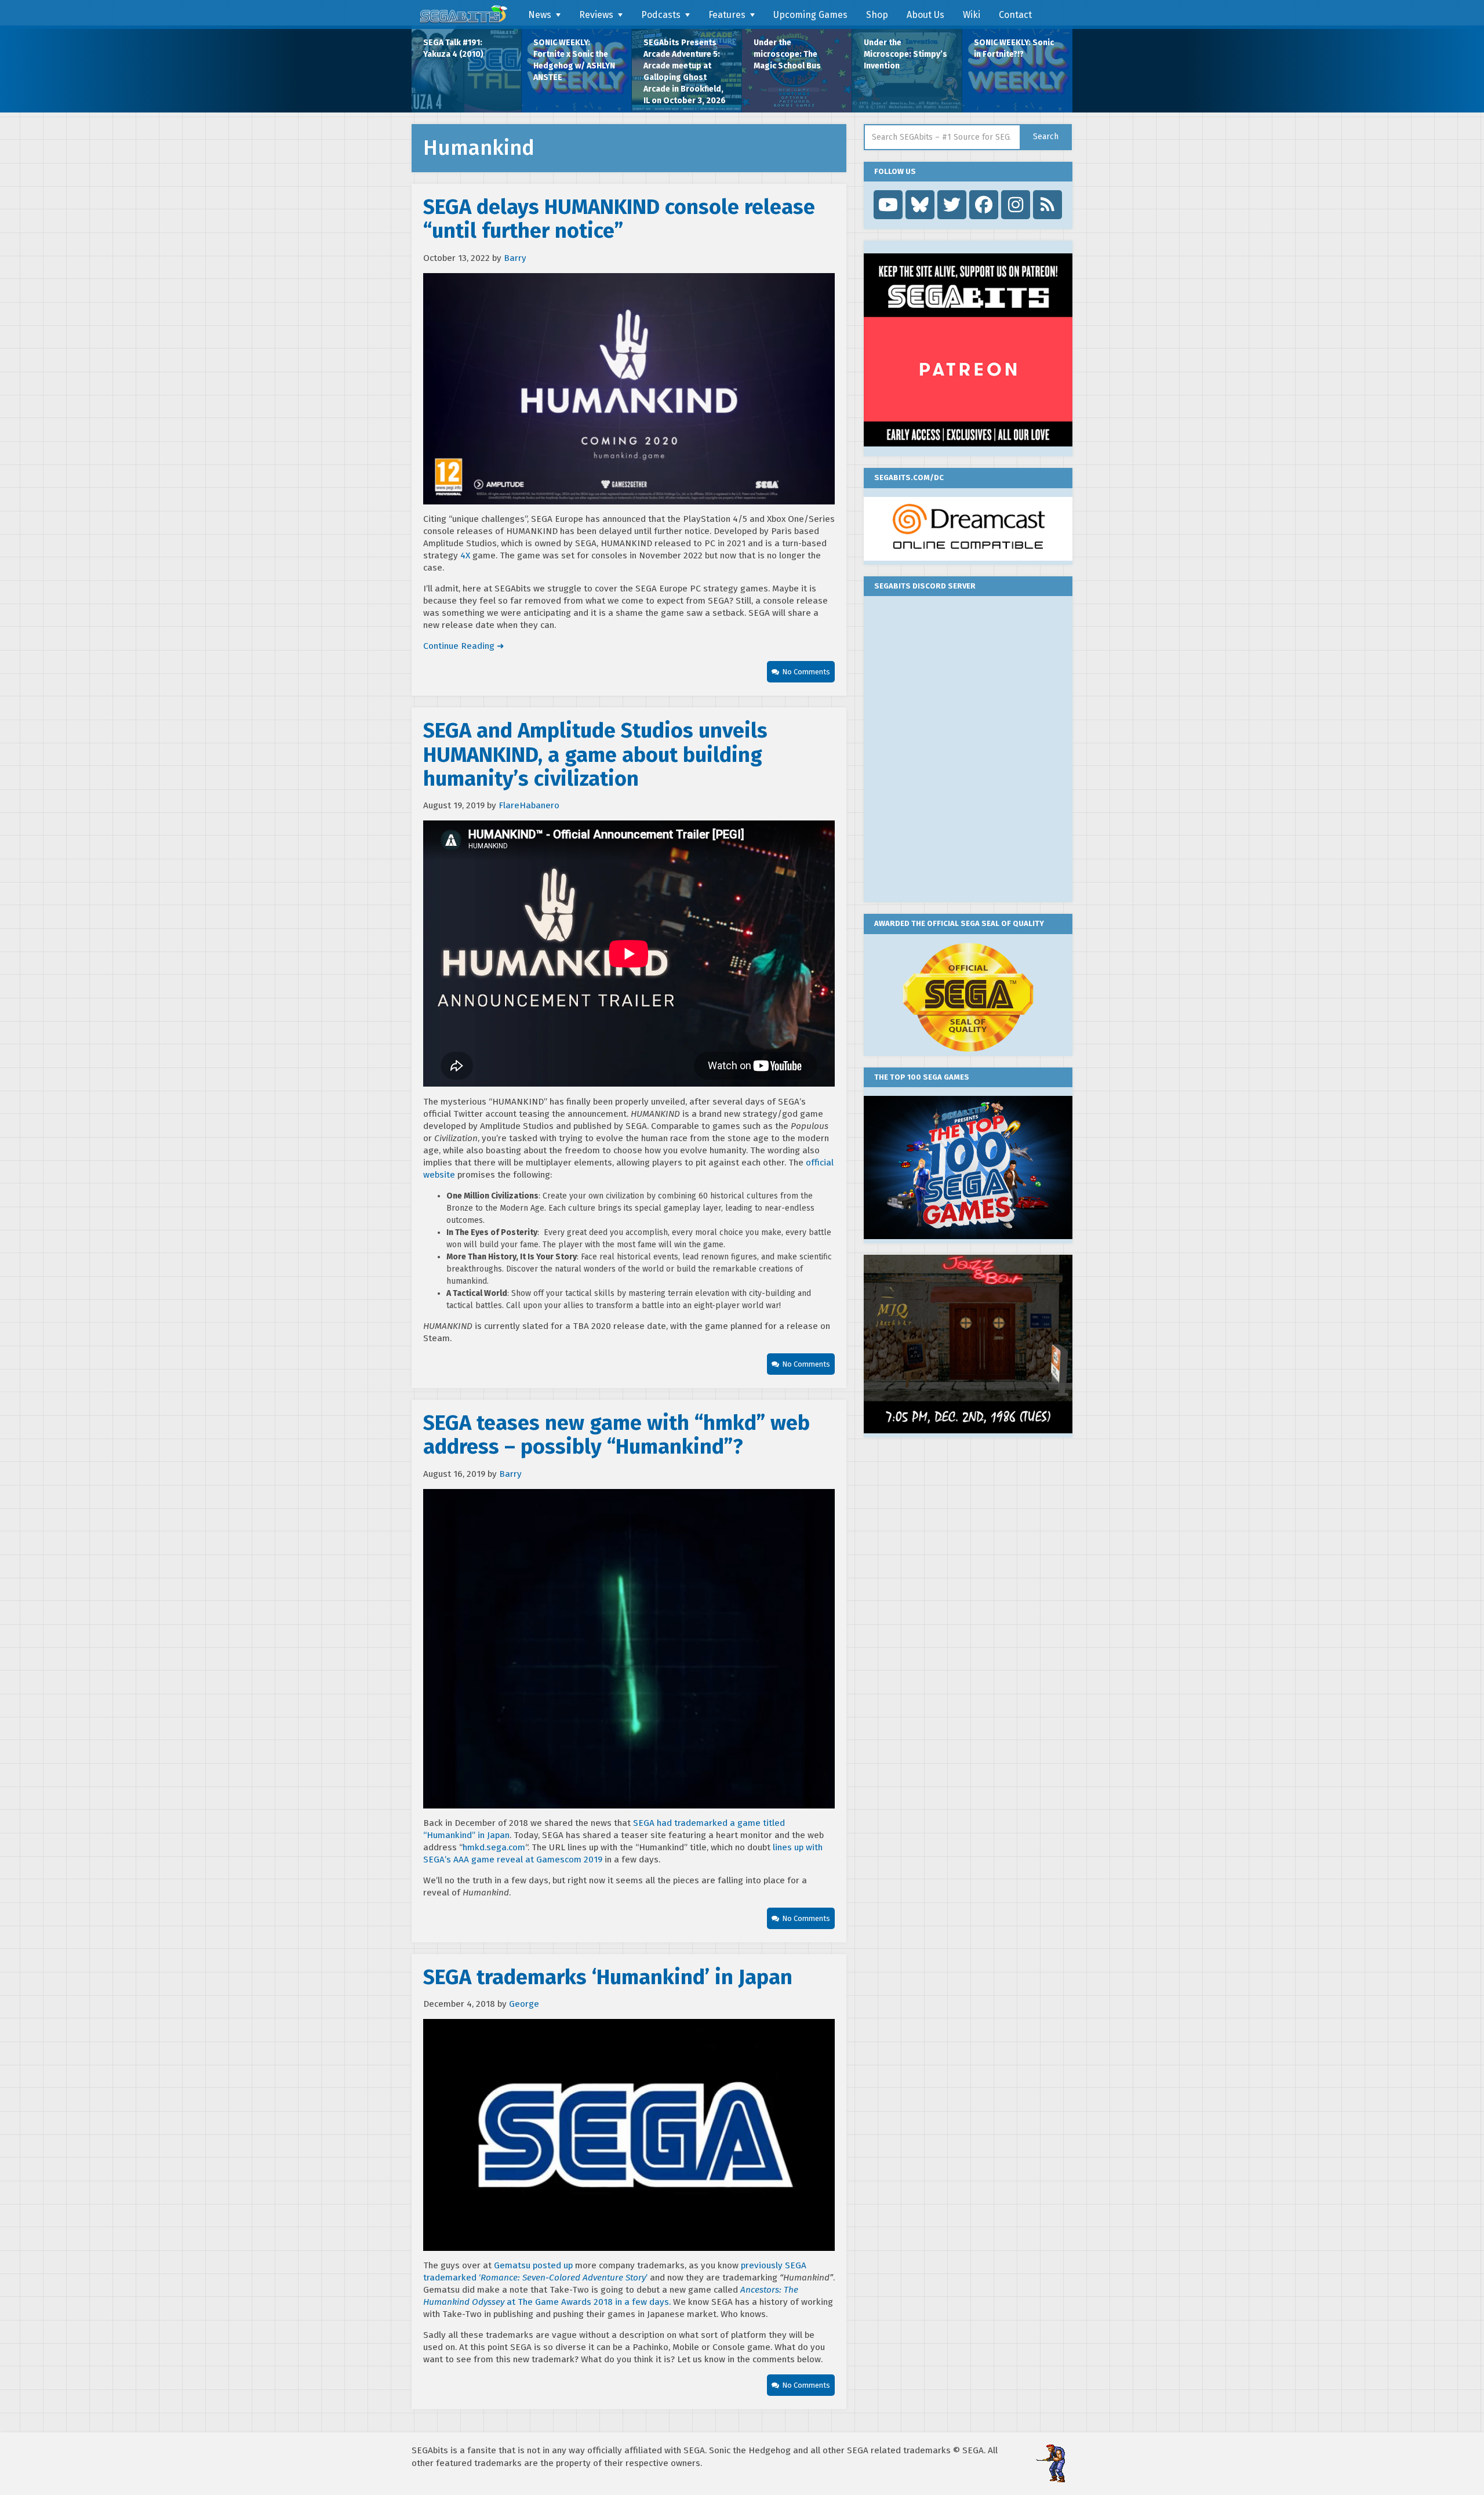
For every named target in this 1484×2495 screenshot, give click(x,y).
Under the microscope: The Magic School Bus (787, 54)
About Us (925, 15)
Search (1046, 137)
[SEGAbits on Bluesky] (920, 205)
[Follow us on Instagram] (1016, 205)
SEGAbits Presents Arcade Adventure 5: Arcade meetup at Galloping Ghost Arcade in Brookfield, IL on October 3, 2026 (685, 72)
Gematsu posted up (533, 2265)
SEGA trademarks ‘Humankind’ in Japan (608, 1977)
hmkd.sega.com (494, 1847)
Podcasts (661, 15)
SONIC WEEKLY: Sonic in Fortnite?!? (1014, 48)
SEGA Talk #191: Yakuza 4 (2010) (453, 48)
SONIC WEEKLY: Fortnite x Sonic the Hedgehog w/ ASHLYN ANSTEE (574, 60)
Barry (515, 258)
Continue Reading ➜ (464, 646)
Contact (1015, 15)
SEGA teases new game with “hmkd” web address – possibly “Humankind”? (616, 1435)
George (524, 2004)
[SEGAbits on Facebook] (984, 205)
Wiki (972, 15)
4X (465, 555)
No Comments (806, 672)
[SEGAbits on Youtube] (888, 205)
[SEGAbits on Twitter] (952, 205)
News (540, 15)
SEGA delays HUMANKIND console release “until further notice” (619, 219)
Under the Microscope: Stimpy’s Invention (905, 54)
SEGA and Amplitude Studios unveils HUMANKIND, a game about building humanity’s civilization (595, 755)
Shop (877, 15)
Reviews (596, 15)
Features (727, 15)
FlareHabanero (529, 805)
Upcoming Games (810, 15)
